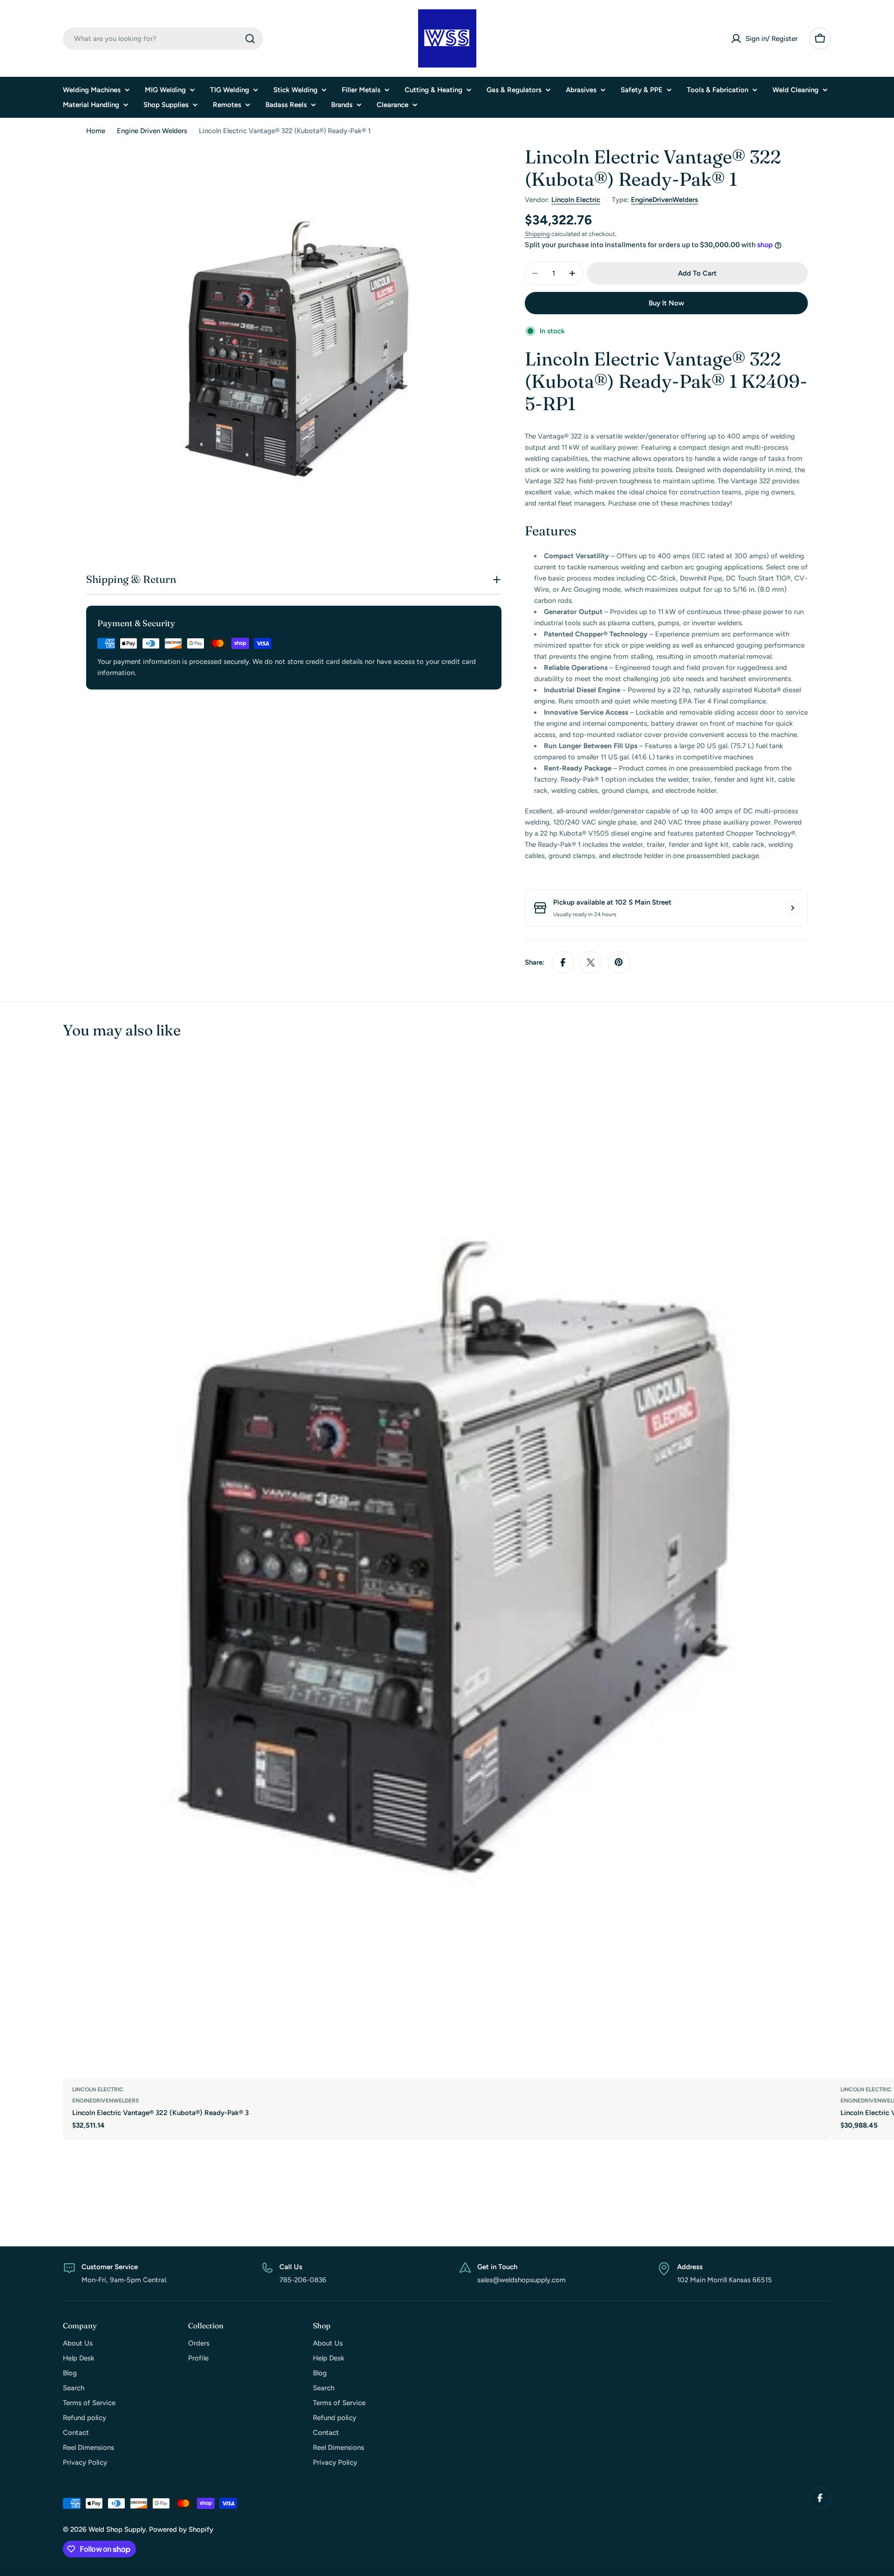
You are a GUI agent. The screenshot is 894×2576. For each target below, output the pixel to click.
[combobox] (163, 39)
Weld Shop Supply (117, 2529)
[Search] (250, 39)
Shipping (537, 234)
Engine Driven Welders (152, 131)
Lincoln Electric (576, 200)
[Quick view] (818, 1075)
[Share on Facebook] (563, 962)
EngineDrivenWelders (664, 200)
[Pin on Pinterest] (619, 962)
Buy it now (666, 303)
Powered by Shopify (181, 2529)
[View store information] (792, 908)
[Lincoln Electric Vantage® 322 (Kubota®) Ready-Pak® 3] (447, 1567)
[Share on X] (591, 962)
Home (96, 131)
